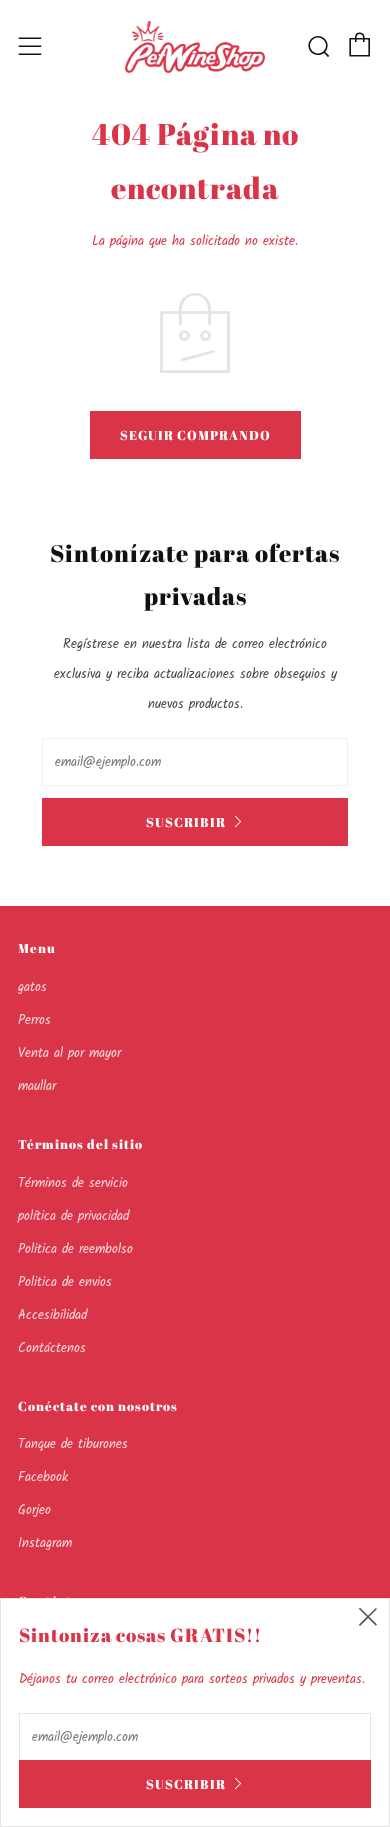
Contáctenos (52, 1348)
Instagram (45, 1543)
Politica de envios (65, 1282)
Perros (34, 1020)
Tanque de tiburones (73, 1444)
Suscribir (186, 822)
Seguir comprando (195, 435)
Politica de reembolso (75, 1249)
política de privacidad (73, 1216)
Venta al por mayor (69, 1053)
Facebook (43, 1477)
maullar (37, 1086)
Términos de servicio (73, 1183)
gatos (32, 987)
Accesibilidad (52, 1315)
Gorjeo (34, 1510)
